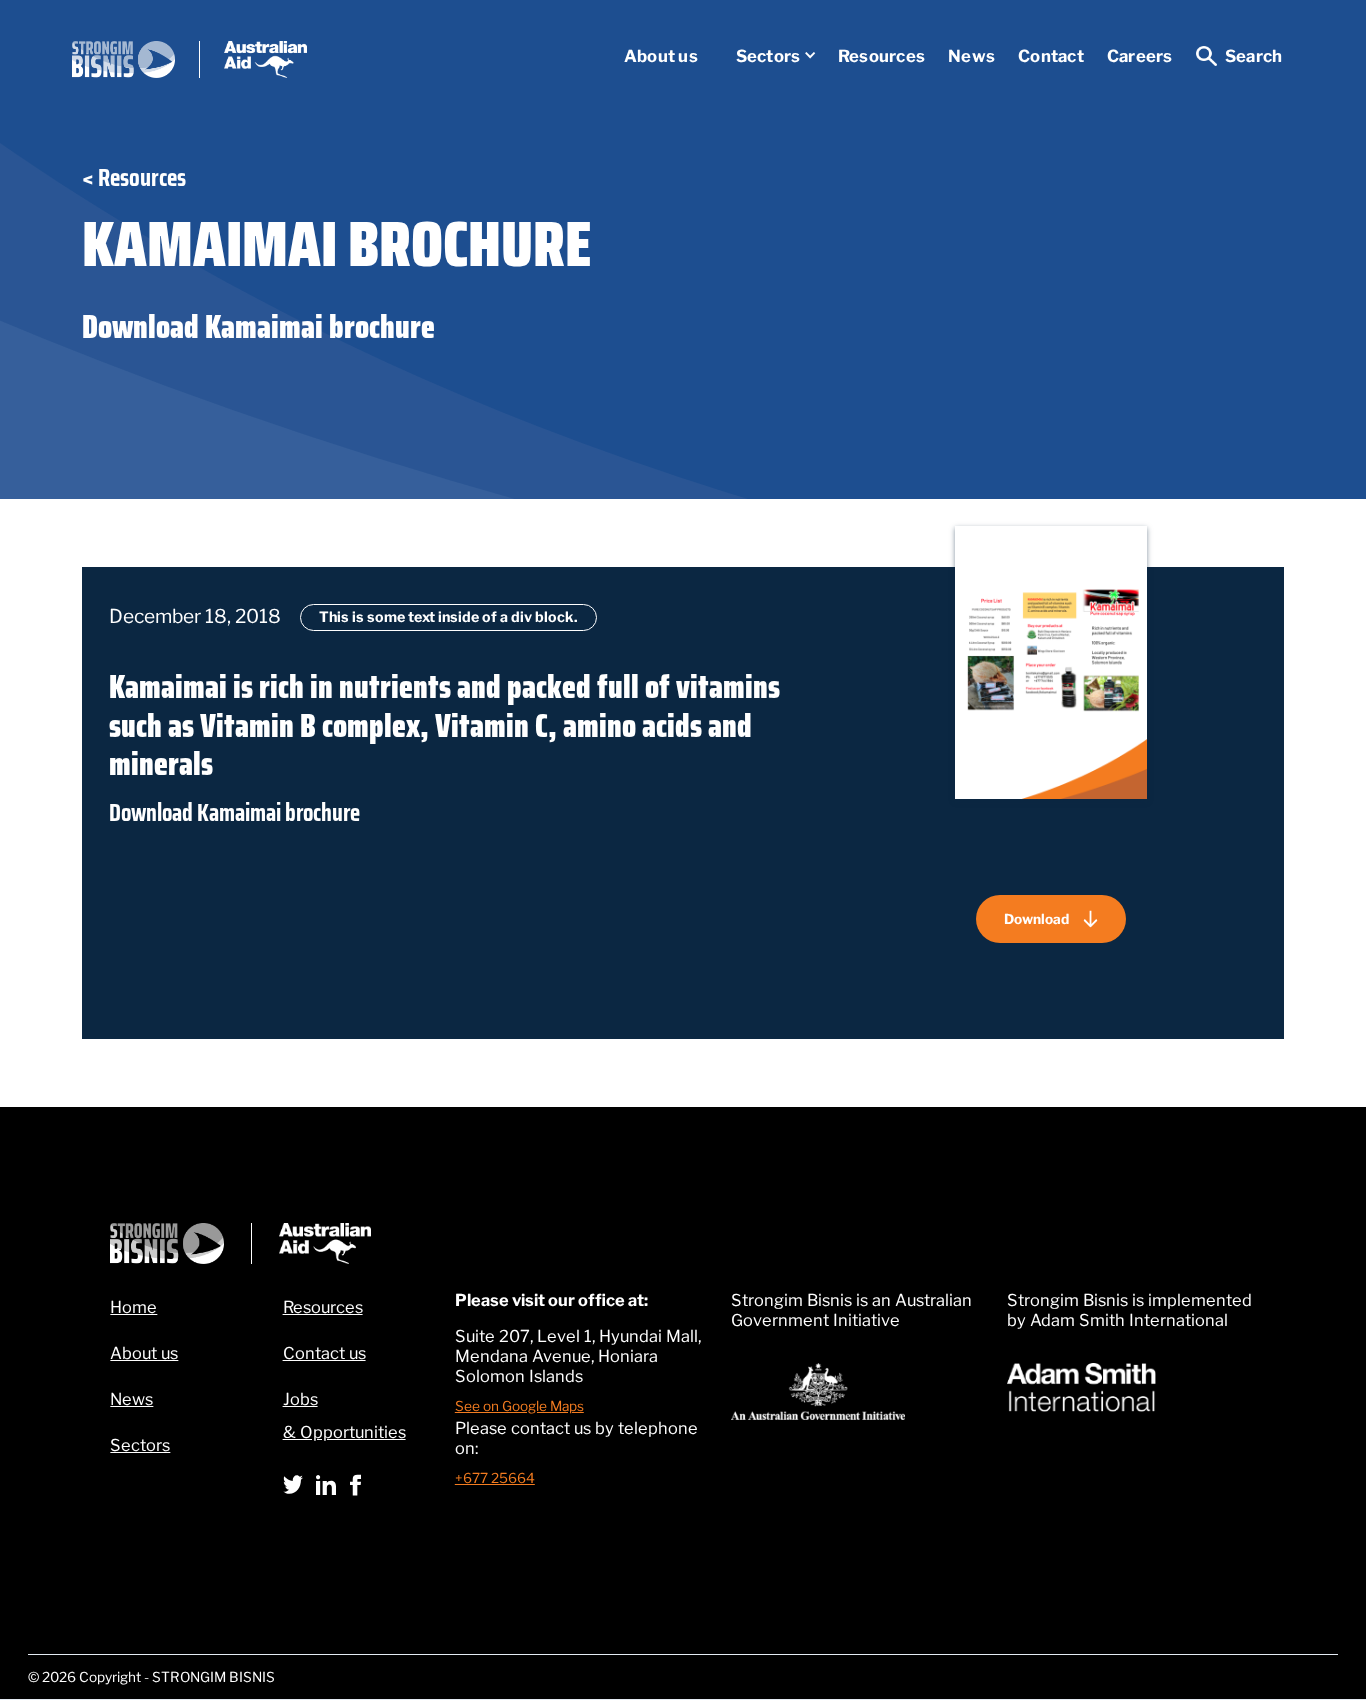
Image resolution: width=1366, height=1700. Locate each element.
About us (661, 56)
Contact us (324, 1353)
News (971, 56)
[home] (189, 59)
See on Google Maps (519, 1406)
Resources (881, 56)
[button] (767, 56)
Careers (1140, 56)
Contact (1051, 56)
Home (133, 1307)
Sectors (768, 56)
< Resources (134, 178)
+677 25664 (495, 1478)
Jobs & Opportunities (344, 1415)
